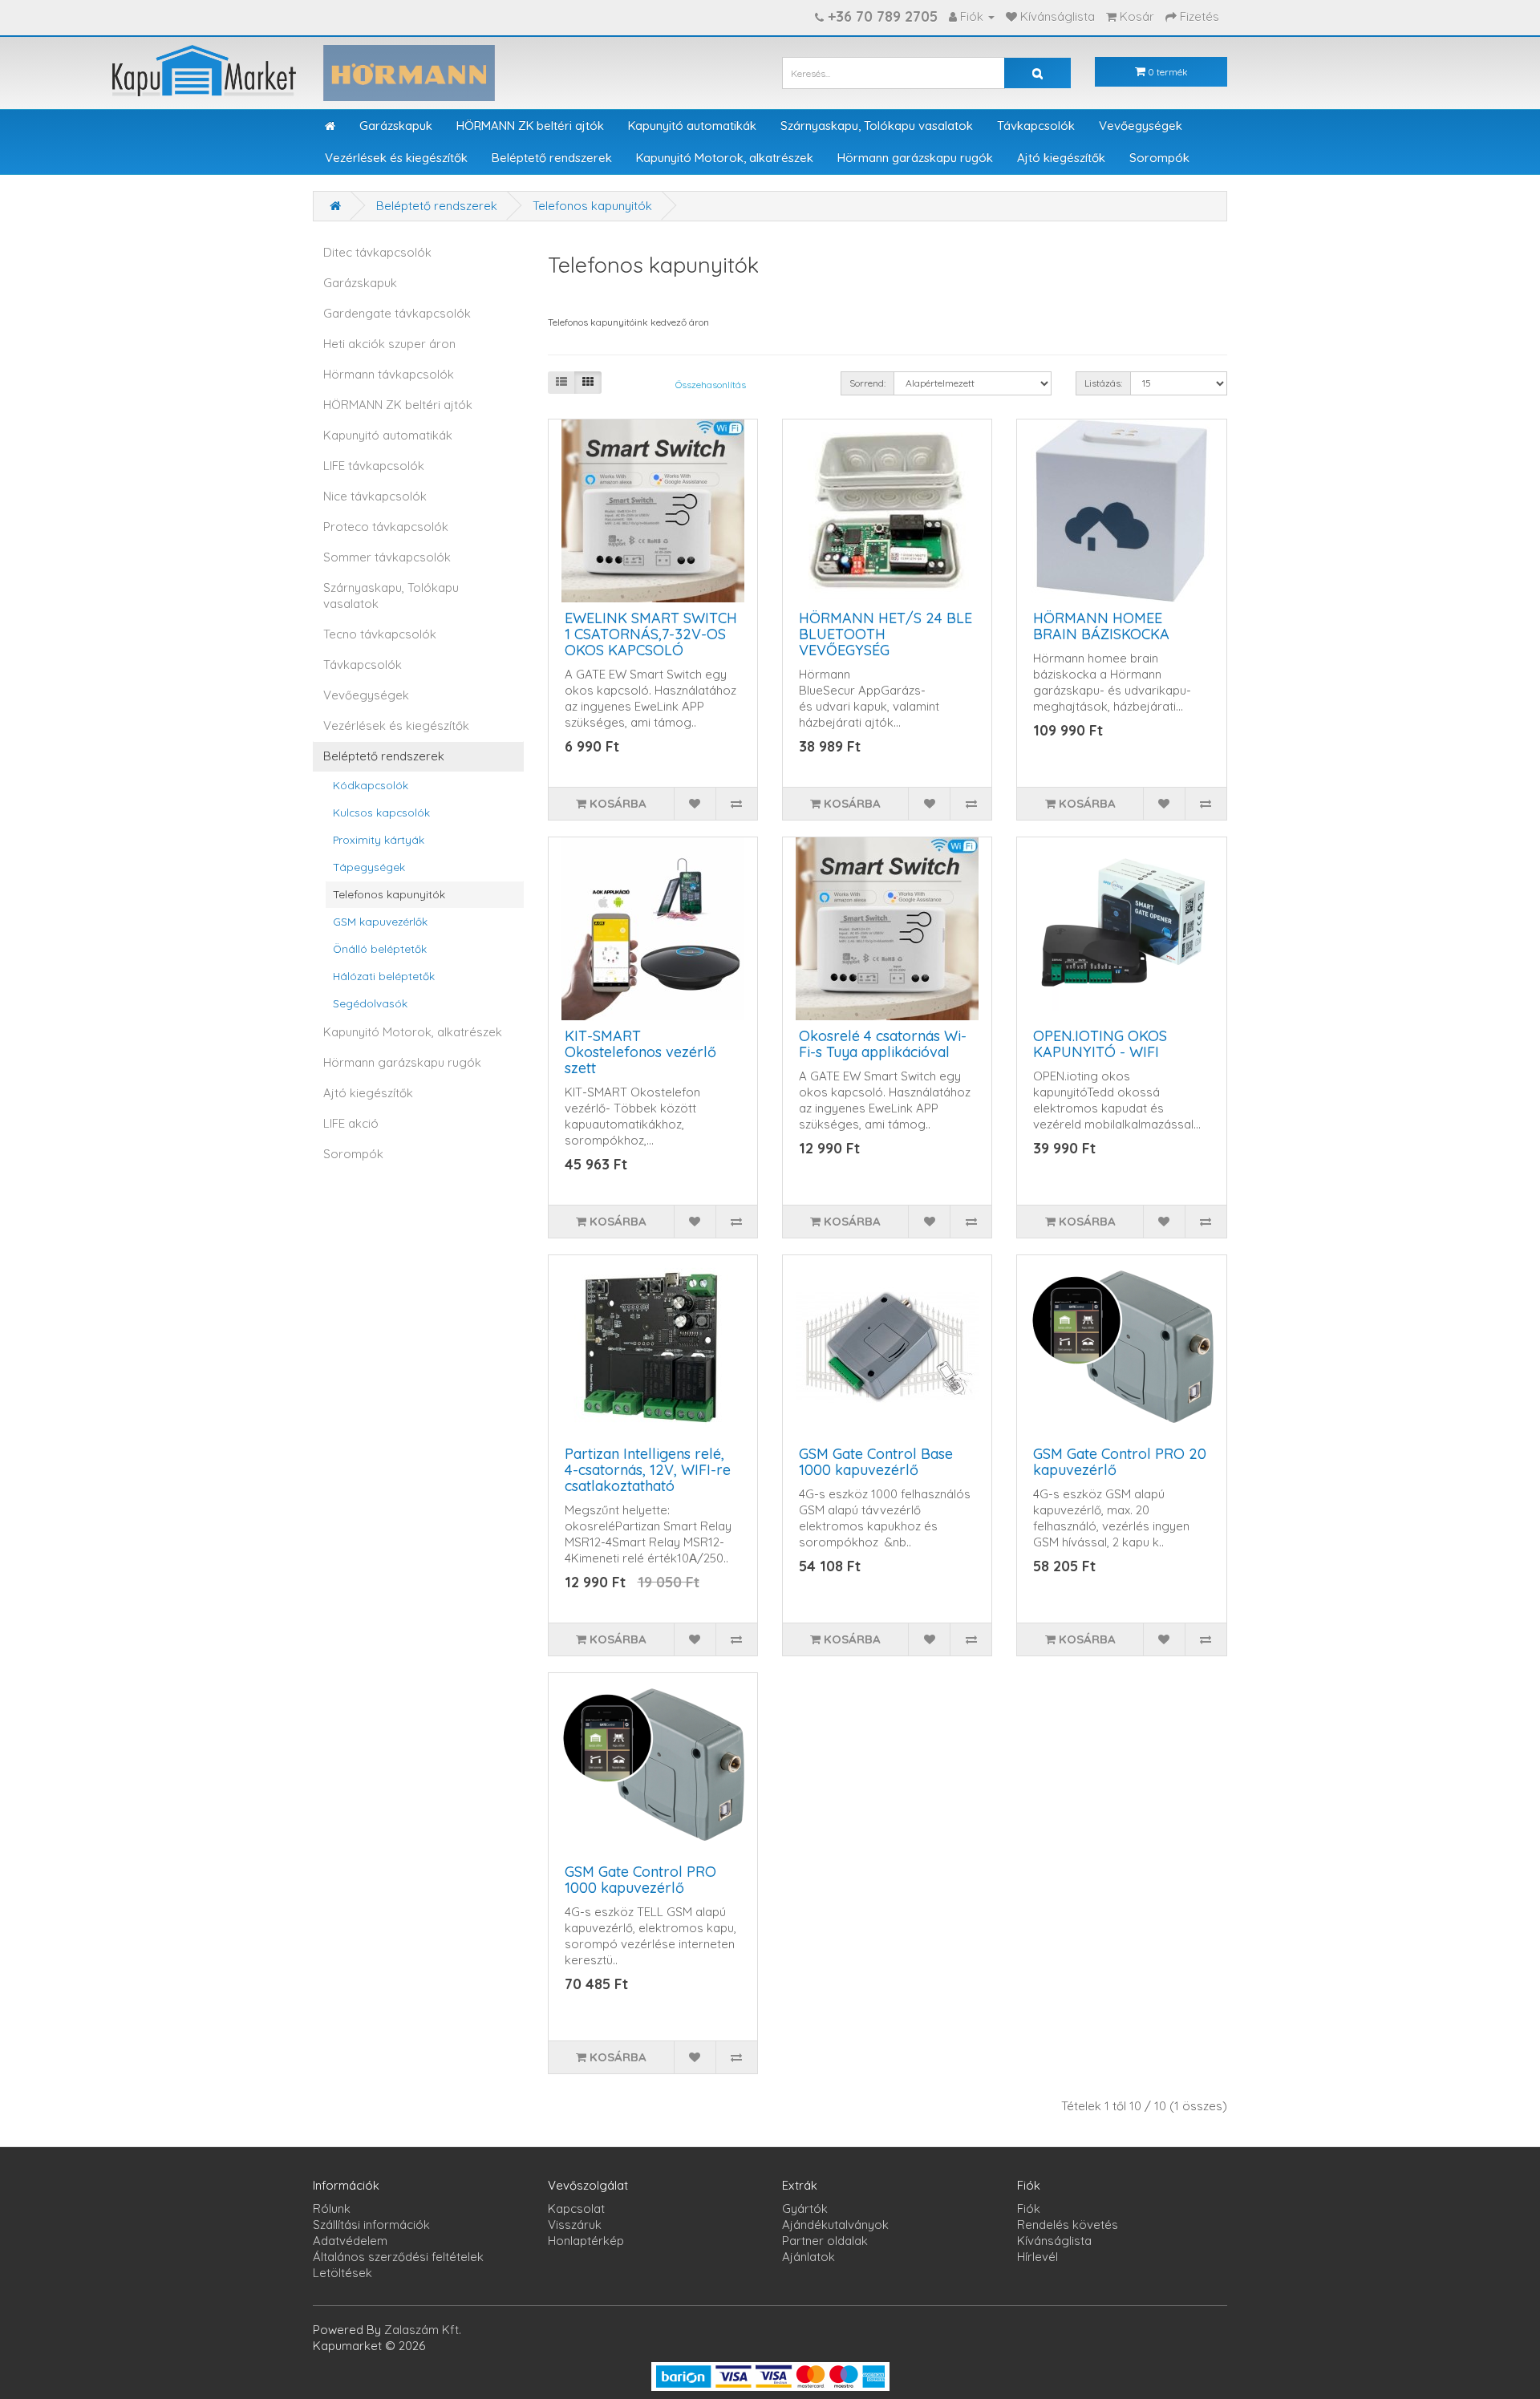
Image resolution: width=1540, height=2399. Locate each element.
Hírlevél (1037, 2257)
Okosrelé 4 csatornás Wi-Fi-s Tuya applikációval (883, 1044)
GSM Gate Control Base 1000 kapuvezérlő (876, 1462)
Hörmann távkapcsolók (389, 374)
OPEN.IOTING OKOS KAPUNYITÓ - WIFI (1100, 1044)
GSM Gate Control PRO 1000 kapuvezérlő (640, 1880)
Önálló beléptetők (380, 948)
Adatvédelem (350, 2241)
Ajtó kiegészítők (1061, 158)
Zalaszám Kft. (423, 2330)
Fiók (1029, 2209)
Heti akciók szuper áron (389, 344)
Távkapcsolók (1036, 126)
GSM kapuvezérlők (380, 921)
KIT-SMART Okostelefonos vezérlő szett (640, 1052)
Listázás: (1103, 383)
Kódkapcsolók (371, 785)
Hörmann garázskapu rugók (915, 158)
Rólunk (332, 2209)
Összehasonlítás (711, 385)
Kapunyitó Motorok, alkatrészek (725, 158)
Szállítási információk (371, 2225)
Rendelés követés (1068, 2225)
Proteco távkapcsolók (386, 527)
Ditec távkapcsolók (377, 252)
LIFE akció (351, 1123)
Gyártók (805, 2209)
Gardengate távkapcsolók (397, 313)
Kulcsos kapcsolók (381, 812)
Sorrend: (867, 383)
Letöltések (342, 2273)
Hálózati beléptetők (384, 976)
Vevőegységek (1141, 126)
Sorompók (1159, 158)
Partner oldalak (825, 2241)
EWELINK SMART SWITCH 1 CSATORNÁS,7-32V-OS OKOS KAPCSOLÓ (651, 634)
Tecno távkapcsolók (380, 634)
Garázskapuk (396, 126)
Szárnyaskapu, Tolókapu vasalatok (877, 126)
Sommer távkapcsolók (387, 557)
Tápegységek (369, 867)
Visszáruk (575, 2225)
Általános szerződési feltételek (398, 2257)
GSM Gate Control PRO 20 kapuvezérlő (1120, 1462)
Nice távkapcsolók (375, 496)
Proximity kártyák (379, 839)
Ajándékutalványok (835, 2225)
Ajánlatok (808, 2257)
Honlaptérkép (586, 2241)
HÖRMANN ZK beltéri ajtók (530, 126)
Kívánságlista (1054, 2241)
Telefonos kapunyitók (592, 206)
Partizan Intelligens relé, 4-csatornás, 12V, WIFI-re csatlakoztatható (648, 1470)
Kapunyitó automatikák (692, 126)
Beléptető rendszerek (552, 158)
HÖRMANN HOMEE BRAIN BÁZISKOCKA (1101, 626)
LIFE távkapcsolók (374, 466)
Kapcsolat (576, 2209)
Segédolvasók (370, 1003)
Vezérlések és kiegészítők (396, 158)
